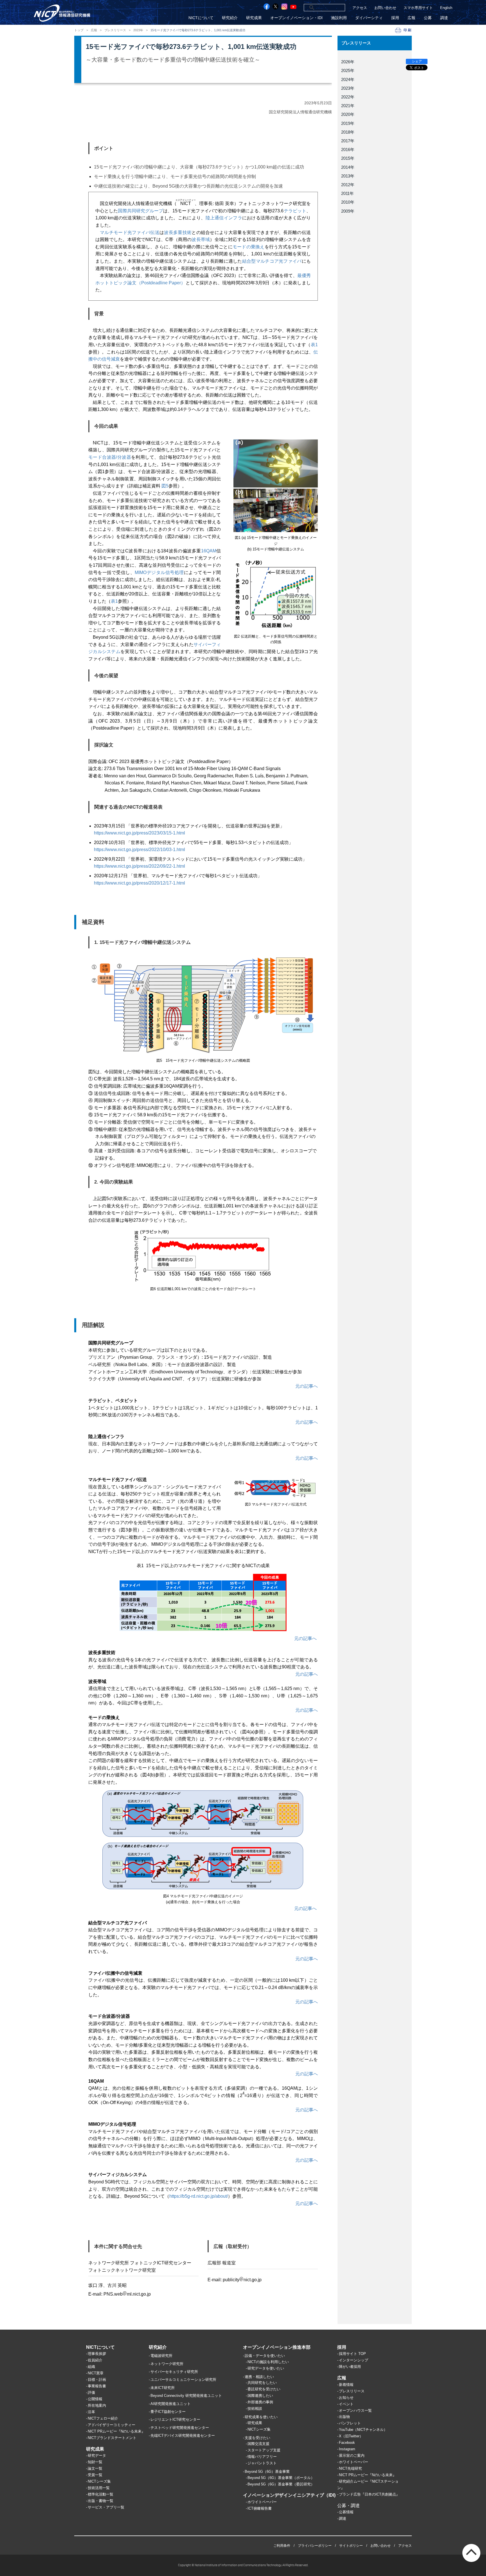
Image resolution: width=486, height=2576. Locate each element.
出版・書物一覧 (101, 2501)
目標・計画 (97, 2380)
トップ (79, 30)
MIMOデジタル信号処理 (159, 572)
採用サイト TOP (352, 2354)
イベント (346, 2404)
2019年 (348, 123)
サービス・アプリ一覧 (106, 2507)
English (446, 8)
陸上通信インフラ (224, 218)
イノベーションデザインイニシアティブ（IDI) (289, 2495)
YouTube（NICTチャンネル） (363, 2430)
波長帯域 (201, 239)
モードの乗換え (249, 247)
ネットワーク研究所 (167, 2364)
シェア (417, 61)
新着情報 (346, 2385)
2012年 (348, 185)
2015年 (348, 158)
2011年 (347, 193)
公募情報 (346, 2512)
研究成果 (254, 18)
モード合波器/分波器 (110, 457)
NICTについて (201, 18)
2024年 (348, 79)
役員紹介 (95, 2360)
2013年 (348, 176)
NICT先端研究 (350, 2468)
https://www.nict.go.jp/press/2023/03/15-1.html (139, 833)
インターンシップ (354, 2360)
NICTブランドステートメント (112, 2438)
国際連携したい (260, 2396)
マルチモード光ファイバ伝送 (130, 232)
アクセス (360, 8)
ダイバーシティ (369, 18)
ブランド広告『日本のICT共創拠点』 (369, 2494)
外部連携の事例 (260, 2402)
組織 (91, 2367)
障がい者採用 (350, 2367)
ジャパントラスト (262, 2463)
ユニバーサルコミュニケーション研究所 (183, 2380)
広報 (411, 18)
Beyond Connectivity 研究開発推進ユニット (186, 2396)
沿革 (91, 2412)
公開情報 (95, 2399)
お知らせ (346, 2398)
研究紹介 (230, 18)
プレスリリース (115, 30)
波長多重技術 (178, 232)
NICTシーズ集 (99, 2481)
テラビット (295, 211)
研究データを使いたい (266, 2368)
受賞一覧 (95, 2475)
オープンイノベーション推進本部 (277, 2347)
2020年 (348, 114)
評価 (91, 2392)
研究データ (97, 2455)
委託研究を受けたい (264, 2389)
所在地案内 (97, 2405)
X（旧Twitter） (351, 2436)
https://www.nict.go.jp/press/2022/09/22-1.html (139, 866)
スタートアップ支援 (264, 2450)
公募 (428, 18)
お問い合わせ (385, 8)
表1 (314, 345)
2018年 (348, 132)
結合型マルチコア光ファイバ (272, 261)
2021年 (348, 106)
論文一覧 (95, 2468)
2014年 (348, 167)
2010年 (348, 202)
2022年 (348, 97)
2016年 (348, 149)
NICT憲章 (96, 2373)
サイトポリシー (351, 2546)
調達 (444, 18)
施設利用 (339, 18)
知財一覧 (95, 2462)
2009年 (348, 211)
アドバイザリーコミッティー (112, 2425)
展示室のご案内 (352, 2455)
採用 (395, 18)
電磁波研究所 (161, 2356)
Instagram (347, 2449)
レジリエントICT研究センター (175, 2419)
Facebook (347, 2443)
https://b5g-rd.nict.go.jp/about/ (199, 2196)
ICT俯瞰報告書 (260, 2508)
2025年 (348, 70)
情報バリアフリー (262, 2457)
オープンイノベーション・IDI (296, 18)
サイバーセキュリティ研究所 (174, 2372)
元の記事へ (307, 1386)
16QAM (209, 551)
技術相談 (255, 2409)
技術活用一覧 (99, 2488)
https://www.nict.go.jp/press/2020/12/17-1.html (139, 883)
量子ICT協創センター (168, 2412)
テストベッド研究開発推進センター (180, 2428)
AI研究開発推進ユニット (171, 2404)
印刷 (408, 30)
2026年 (348, 62)
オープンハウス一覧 (355, 2410)
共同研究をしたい (262, 2383)
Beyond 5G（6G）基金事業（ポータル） (281, 2478)
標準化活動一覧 (101, 2494)
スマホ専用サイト (418, 8)
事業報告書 (97, 2386)
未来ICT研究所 (163, 2388)
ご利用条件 (282, 2546)
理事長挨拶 (97, 2354)
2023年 (138, 30)
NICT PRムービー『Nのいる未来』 (116, 2431)
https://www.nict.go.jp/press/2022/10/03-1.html (139, 850)
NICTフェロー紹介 (103, 2418)
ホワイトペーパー (262, 2502)
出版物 (344, 2417)
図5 (165, 486)
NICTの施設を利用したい (268, 2362)
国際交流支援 (258, 2444)
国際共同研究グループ (140, 211)
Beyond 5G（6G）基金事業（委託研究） (281, 2484)
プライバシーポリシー (315, 2546)
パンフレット (350, 2423)
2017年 (348, 141)
